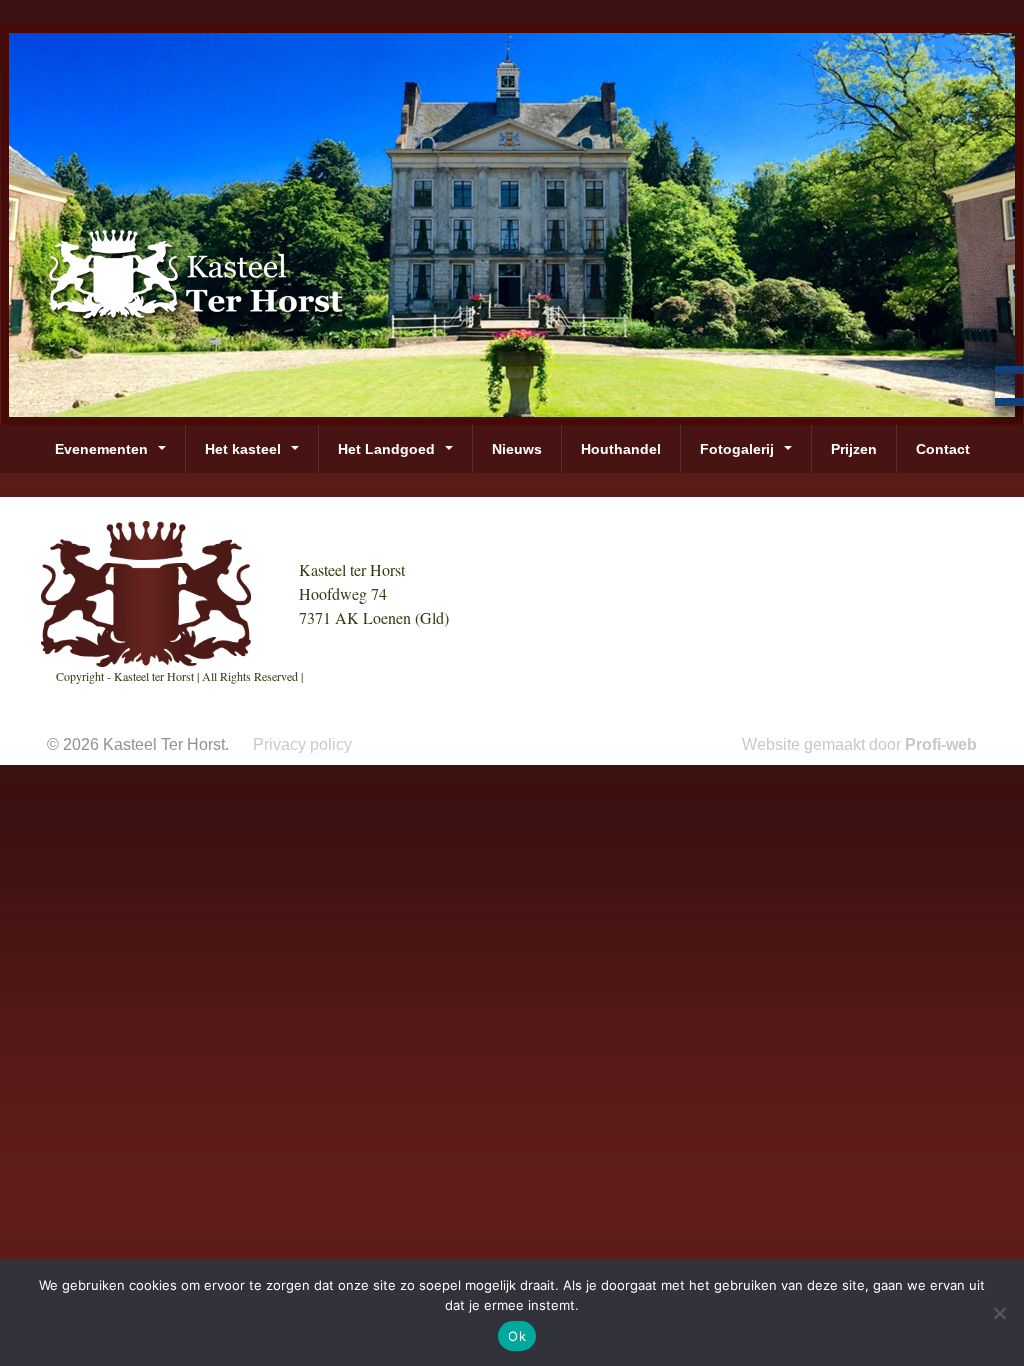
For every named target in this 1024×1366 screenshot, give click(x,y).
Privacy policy (302, 744)
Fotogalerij (737, 449)
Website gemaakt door (859, 744)
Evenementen (101, 449)
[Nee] (999, 1313)
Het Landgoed (386, 449)
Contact (943, 449)
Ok (517, 1336)
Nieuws (517, 449)
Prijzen (854, 449)
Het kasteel (243, 449)
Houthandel (621, 449)
